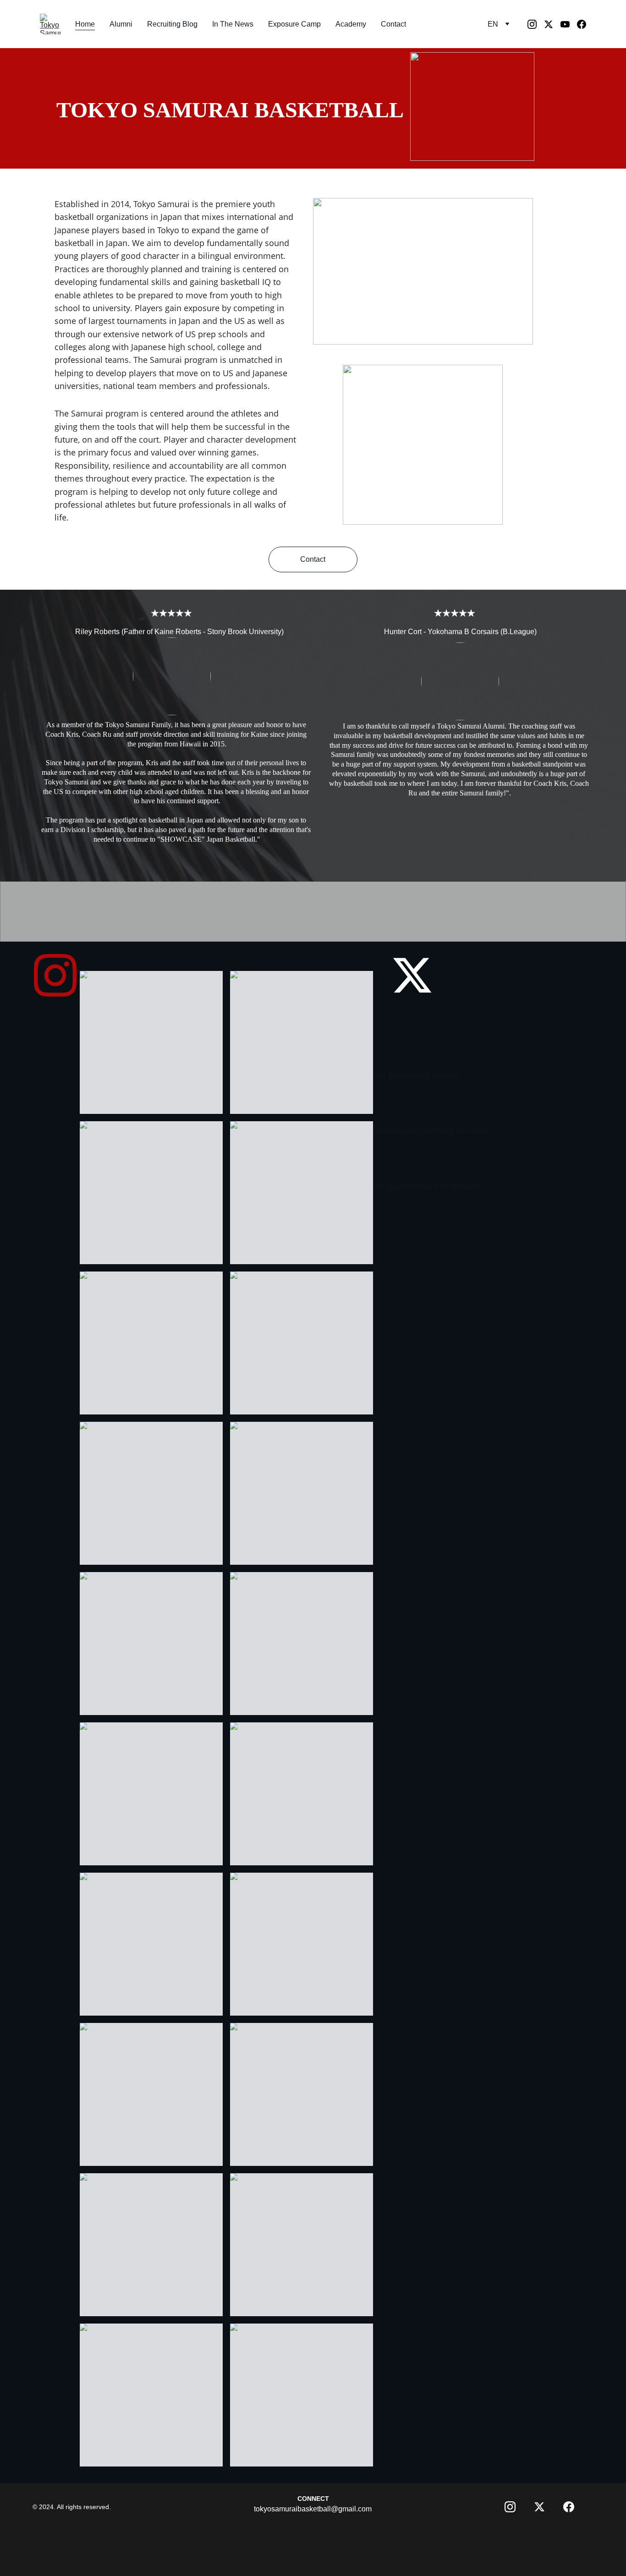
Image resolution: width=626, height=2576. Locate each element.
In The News (233, 24)
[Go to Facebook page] (582, 24)
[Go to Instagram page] (536, 24)
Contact (393, 24)
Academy (351, 24)
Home (85, 24)
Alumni (121, 24)
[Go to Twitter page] (552, 24)
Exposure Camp (294, 24)
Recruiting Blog (172, 24)
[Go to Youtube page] (569, 24)
